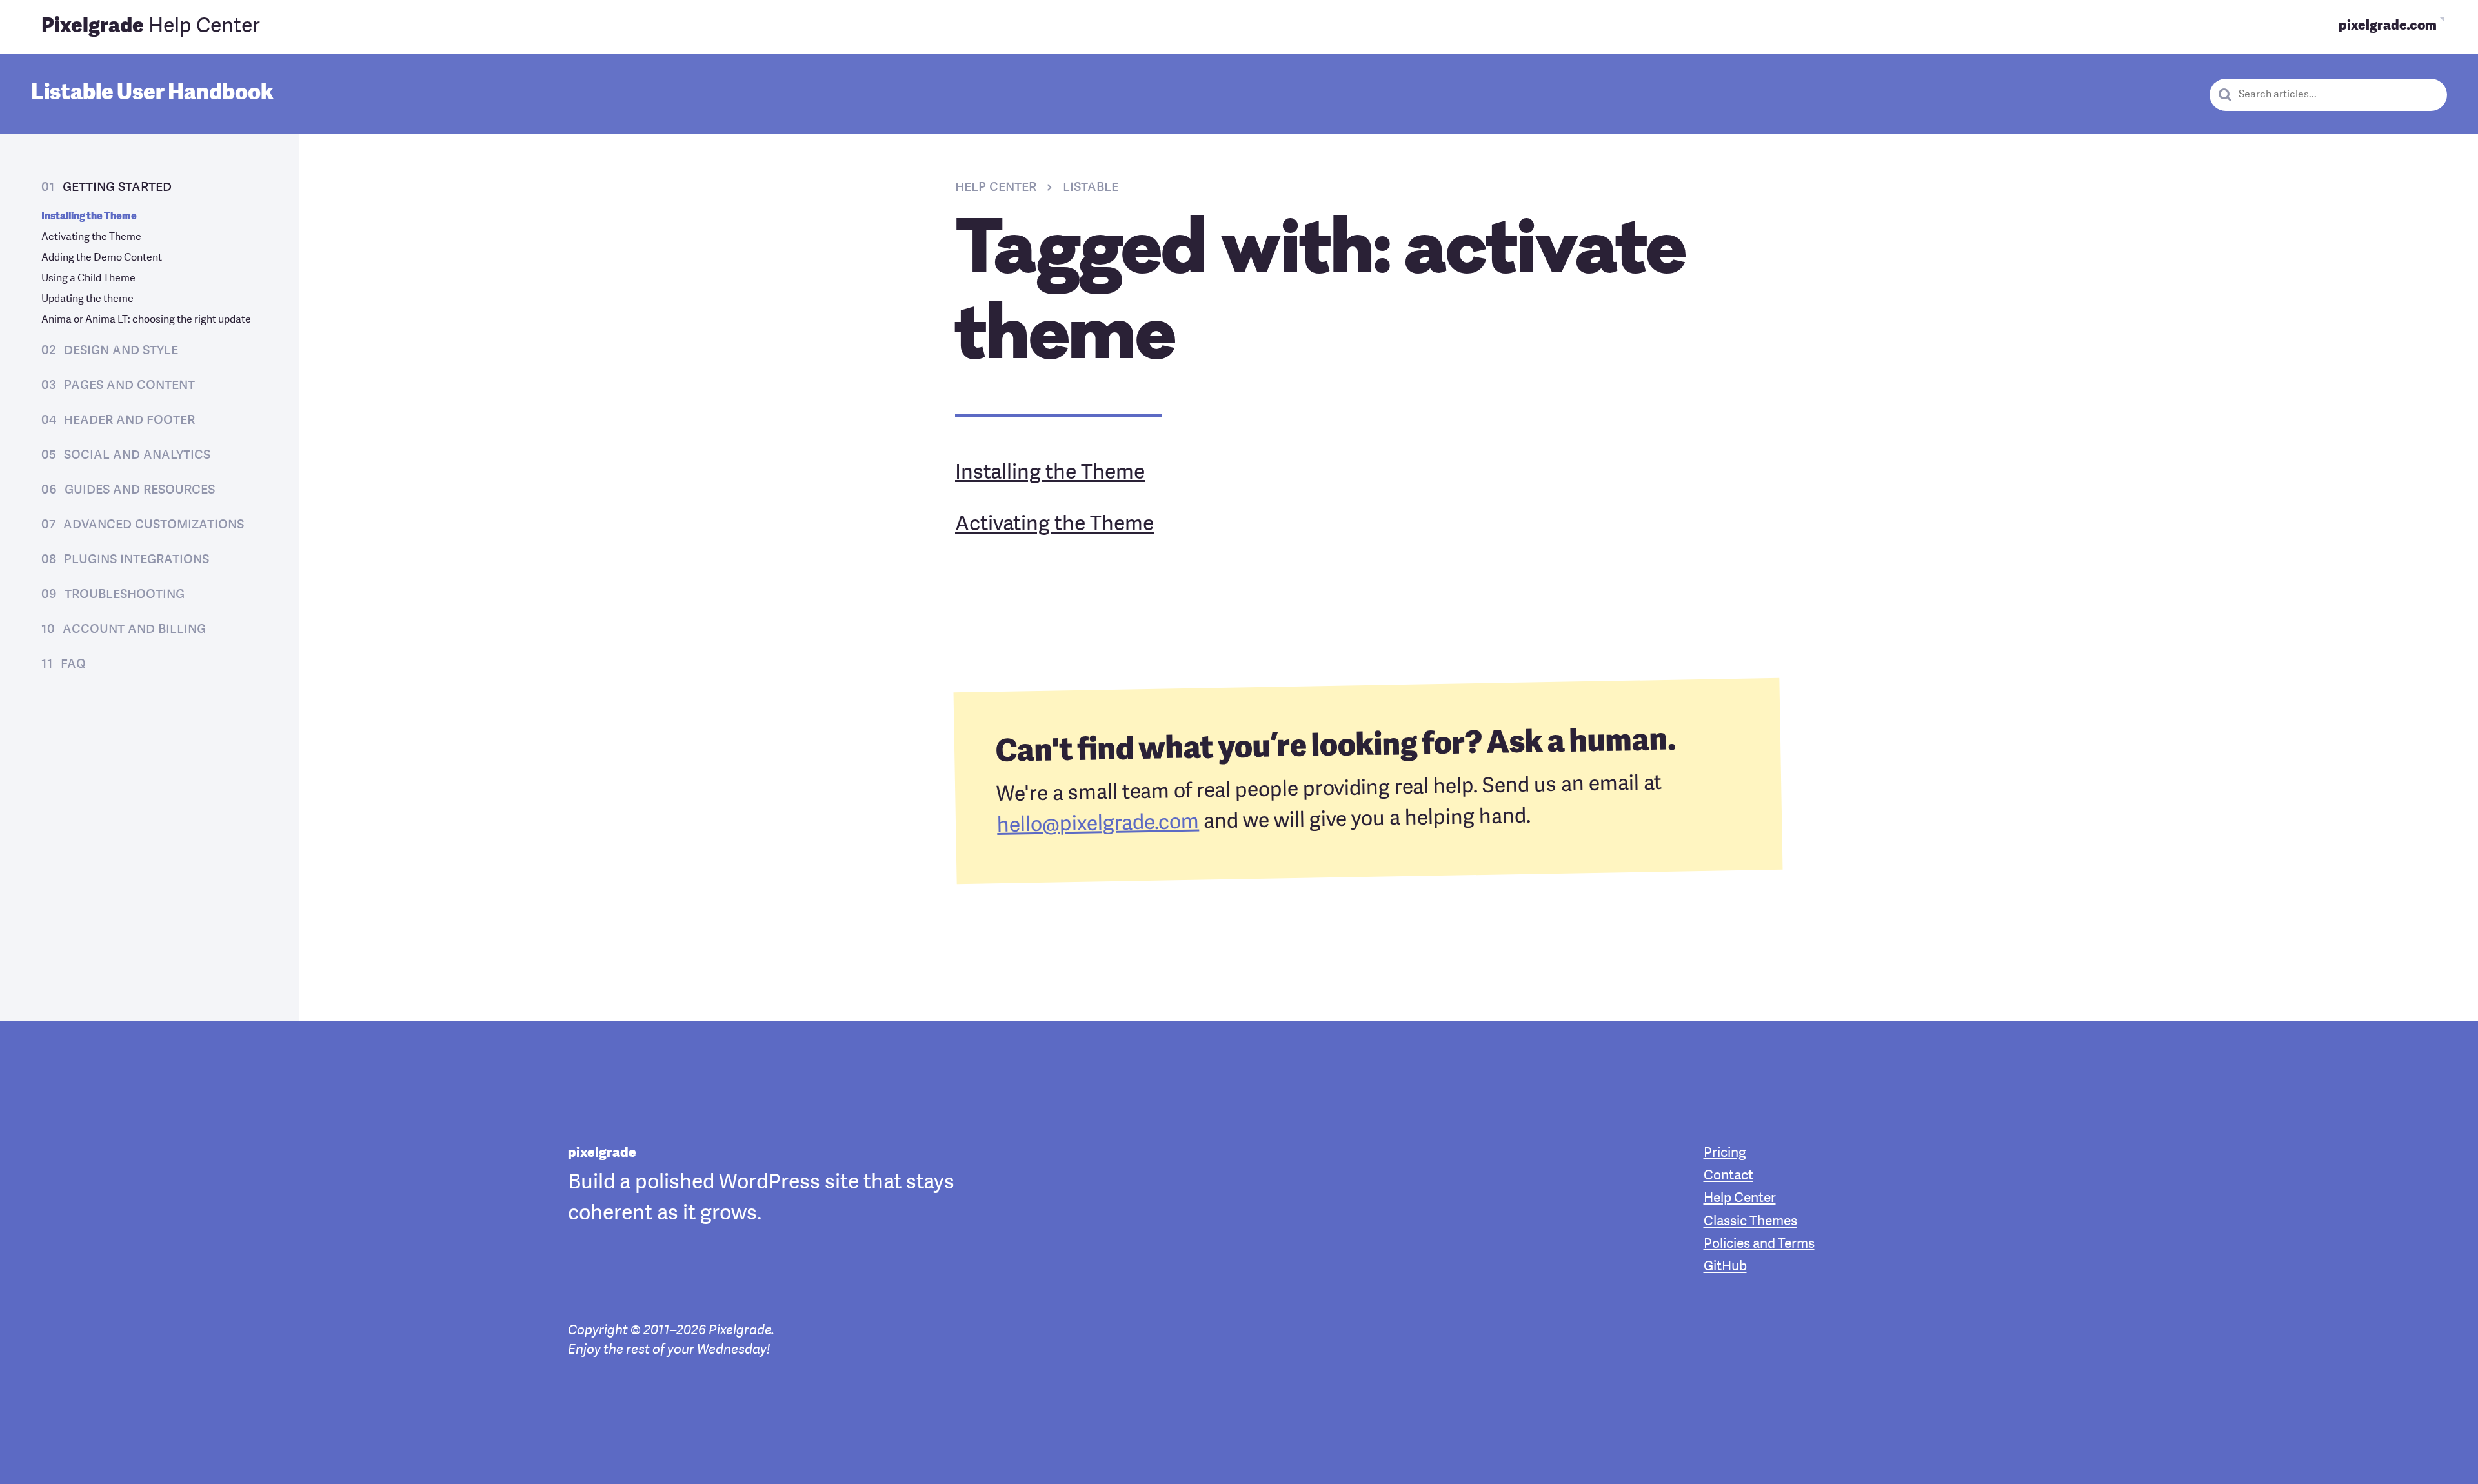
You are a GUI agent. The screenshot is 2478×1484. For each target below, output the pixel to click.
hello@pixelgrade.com (1098, 824)
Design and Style (121, 350)
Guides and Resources (140, 490)
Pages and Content (129, 385)
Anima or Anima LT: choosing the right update (146, 320)
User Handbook (152, 94)
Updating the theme (87, 299)
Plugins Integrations (136, 559)
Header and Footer (129, 420)
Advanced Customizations (154, 525)
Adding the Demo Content (102, 258)
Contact (1728, 1176)
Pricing (1725, 1153)
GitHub (1725, 1267)
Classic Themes (1750, 1222)
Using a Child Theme (88, 279)
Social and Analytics (137, 455)
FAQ (73, 664)
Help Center (151, 27)
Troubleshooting (125, 594)
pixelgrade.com (2388, 26)
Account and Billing (134, 629)
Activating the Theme (91, 237)
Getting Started (117, 187)
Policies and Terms (1759, 1244)
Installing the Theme (89, 217)
